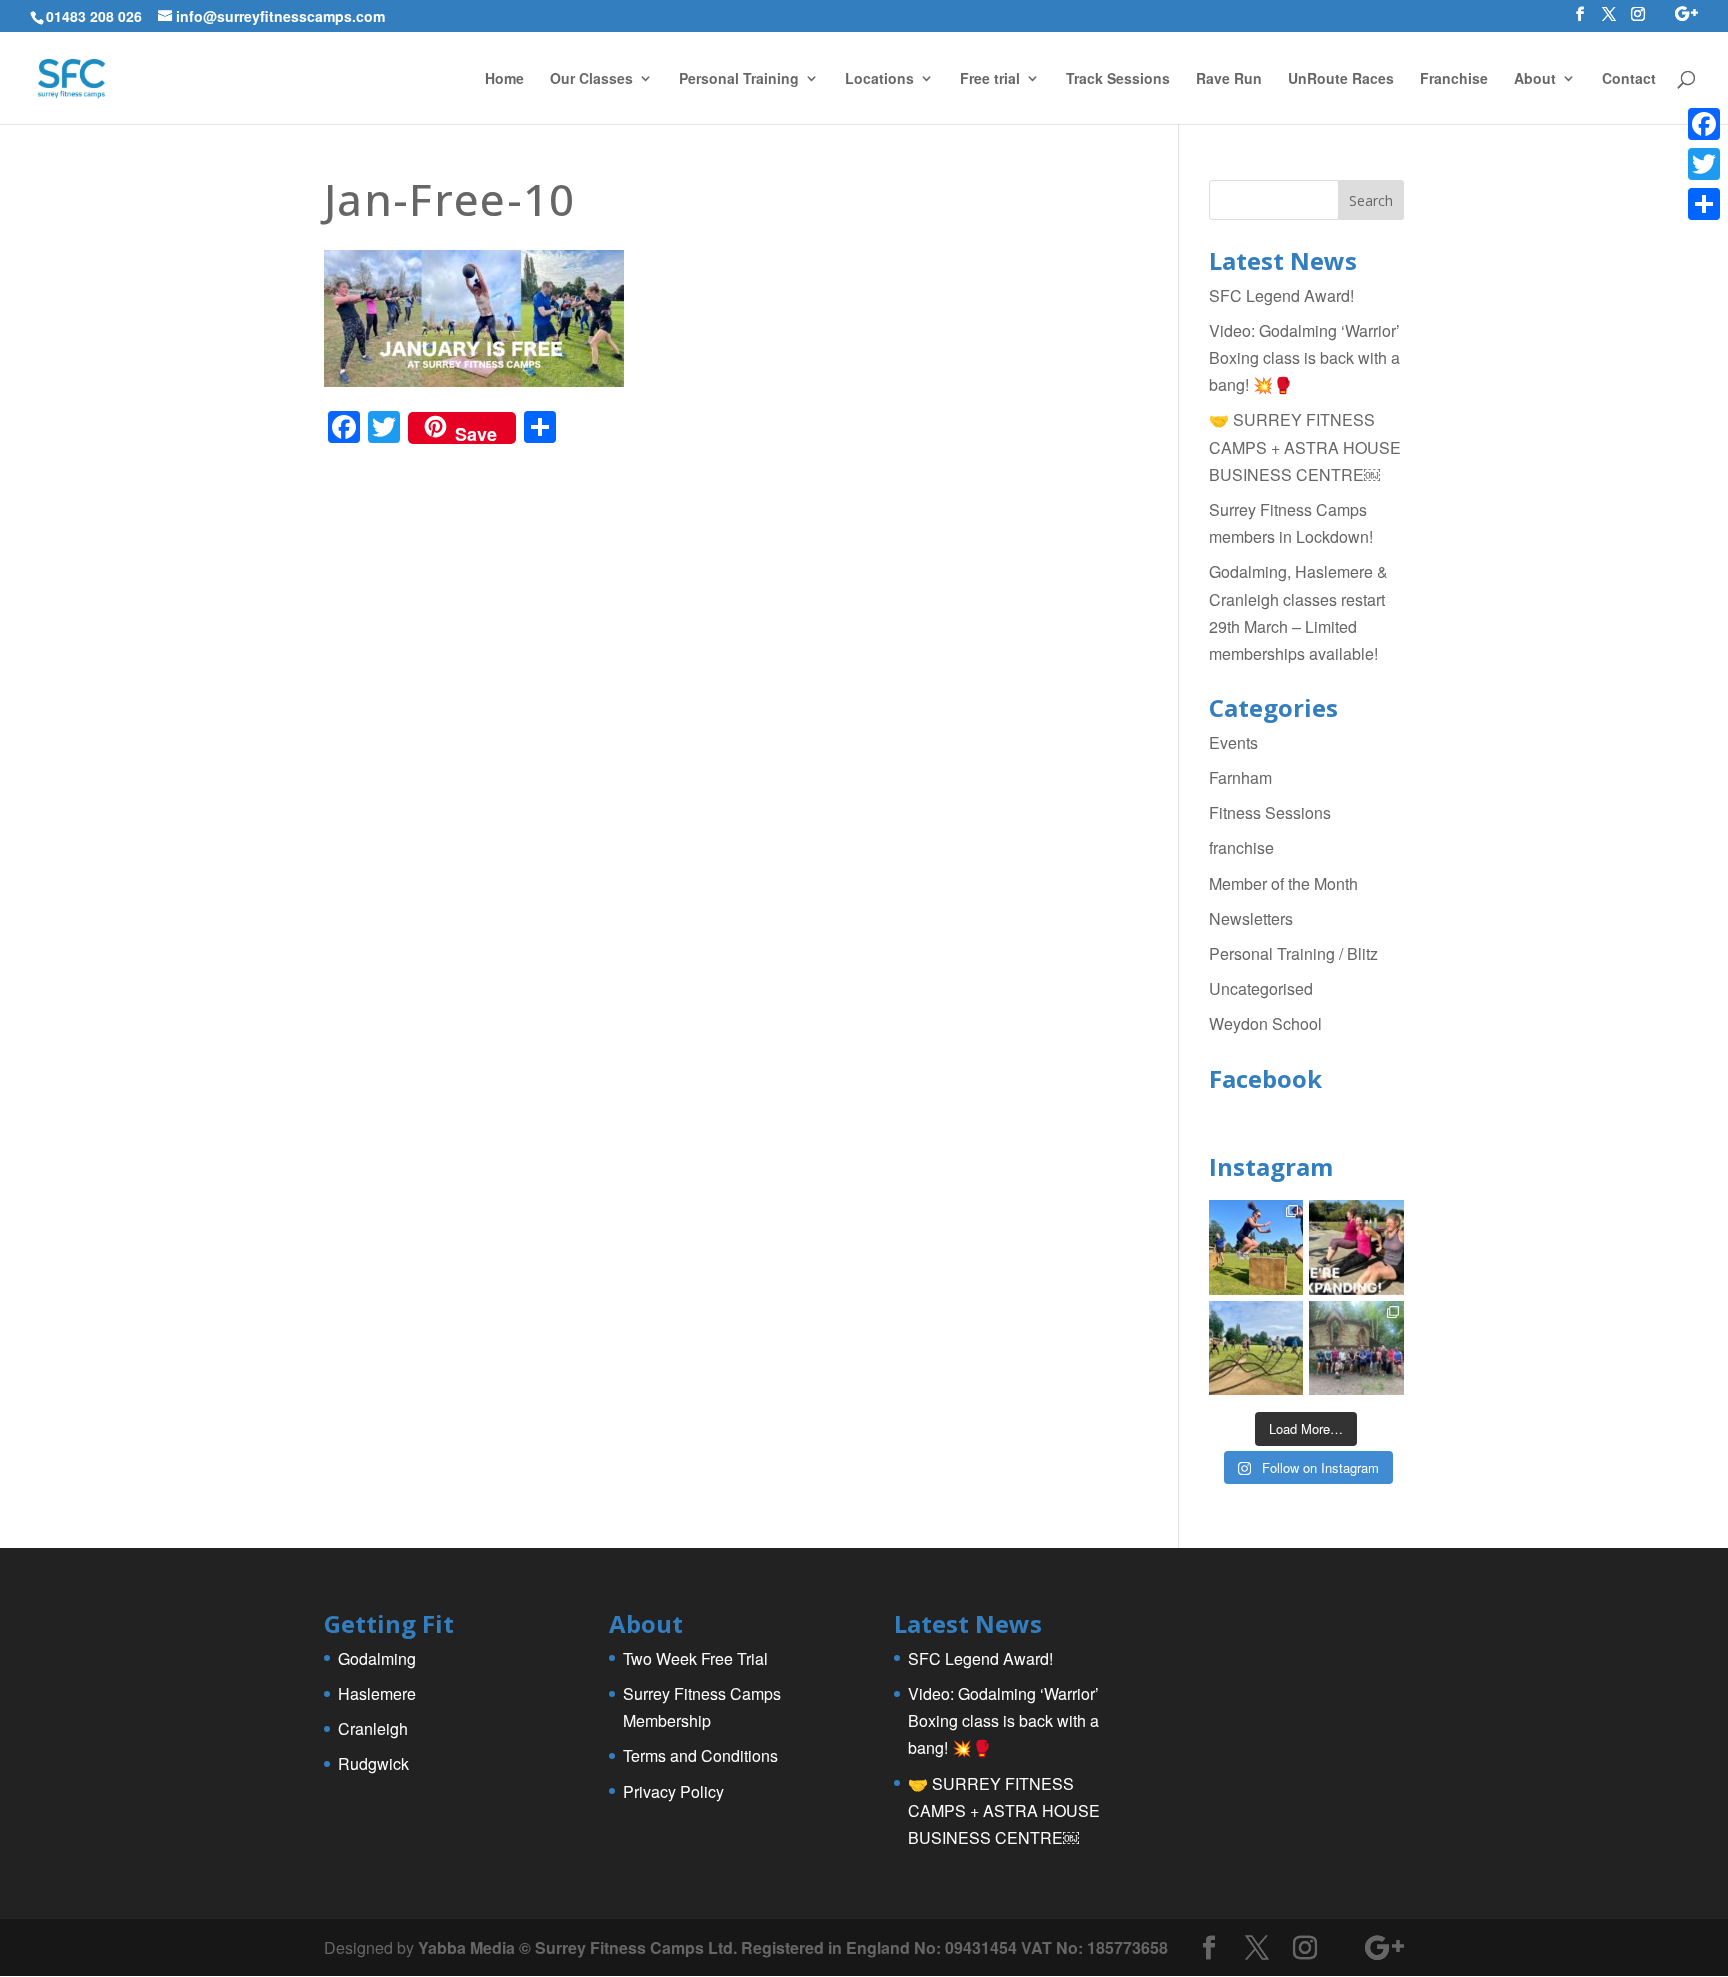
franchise (1241, 847)
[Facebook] (1704, 124)
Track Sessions (1118, 79)
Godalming (377, 1658)
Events (1233, 742)
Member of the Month (1283, 883)
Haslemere (377, 1693)
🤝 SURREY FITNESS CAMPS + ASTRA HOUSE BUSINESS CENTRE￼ (1305, 446)
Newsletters (1251, 918)
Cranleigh (373, 1728)
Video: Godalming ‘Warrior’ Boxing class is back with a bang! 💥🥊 (1304, 357)
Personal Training (739, 79)
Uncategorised (1261, 988)
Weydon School (1265, 1023)
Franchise (1454, 79)
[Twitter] (1704, 164)
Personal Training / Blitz (1293, 953)
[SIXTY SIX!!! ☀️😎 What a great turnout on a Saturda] (1256, 1247)
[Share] (1704, 204)
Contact (1629, 79)
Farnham (1240, 777)
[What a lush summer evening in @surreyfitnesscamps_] (1356, 1348)
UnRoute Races (1341, 79)
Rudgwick (373, 1763)
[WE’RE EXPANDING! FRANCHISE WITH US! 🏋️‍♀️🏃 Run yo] (1356, 1247)
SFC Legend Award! (1281, 295)
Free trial (990, 79)
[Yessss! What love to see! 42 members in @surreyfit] (1256, 1348)
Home (504, 79)
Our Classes (591, 79)
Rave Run (1229, 79)
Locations (879, 79)
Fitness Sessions (1270, 812)
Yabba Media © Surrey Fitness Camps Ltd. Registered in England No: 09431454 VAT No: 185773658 (793, 1947)
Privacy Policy (673, 1791)
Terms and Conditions (700, 1755)
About (1535, 79)
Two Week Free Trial (695, 1658)
